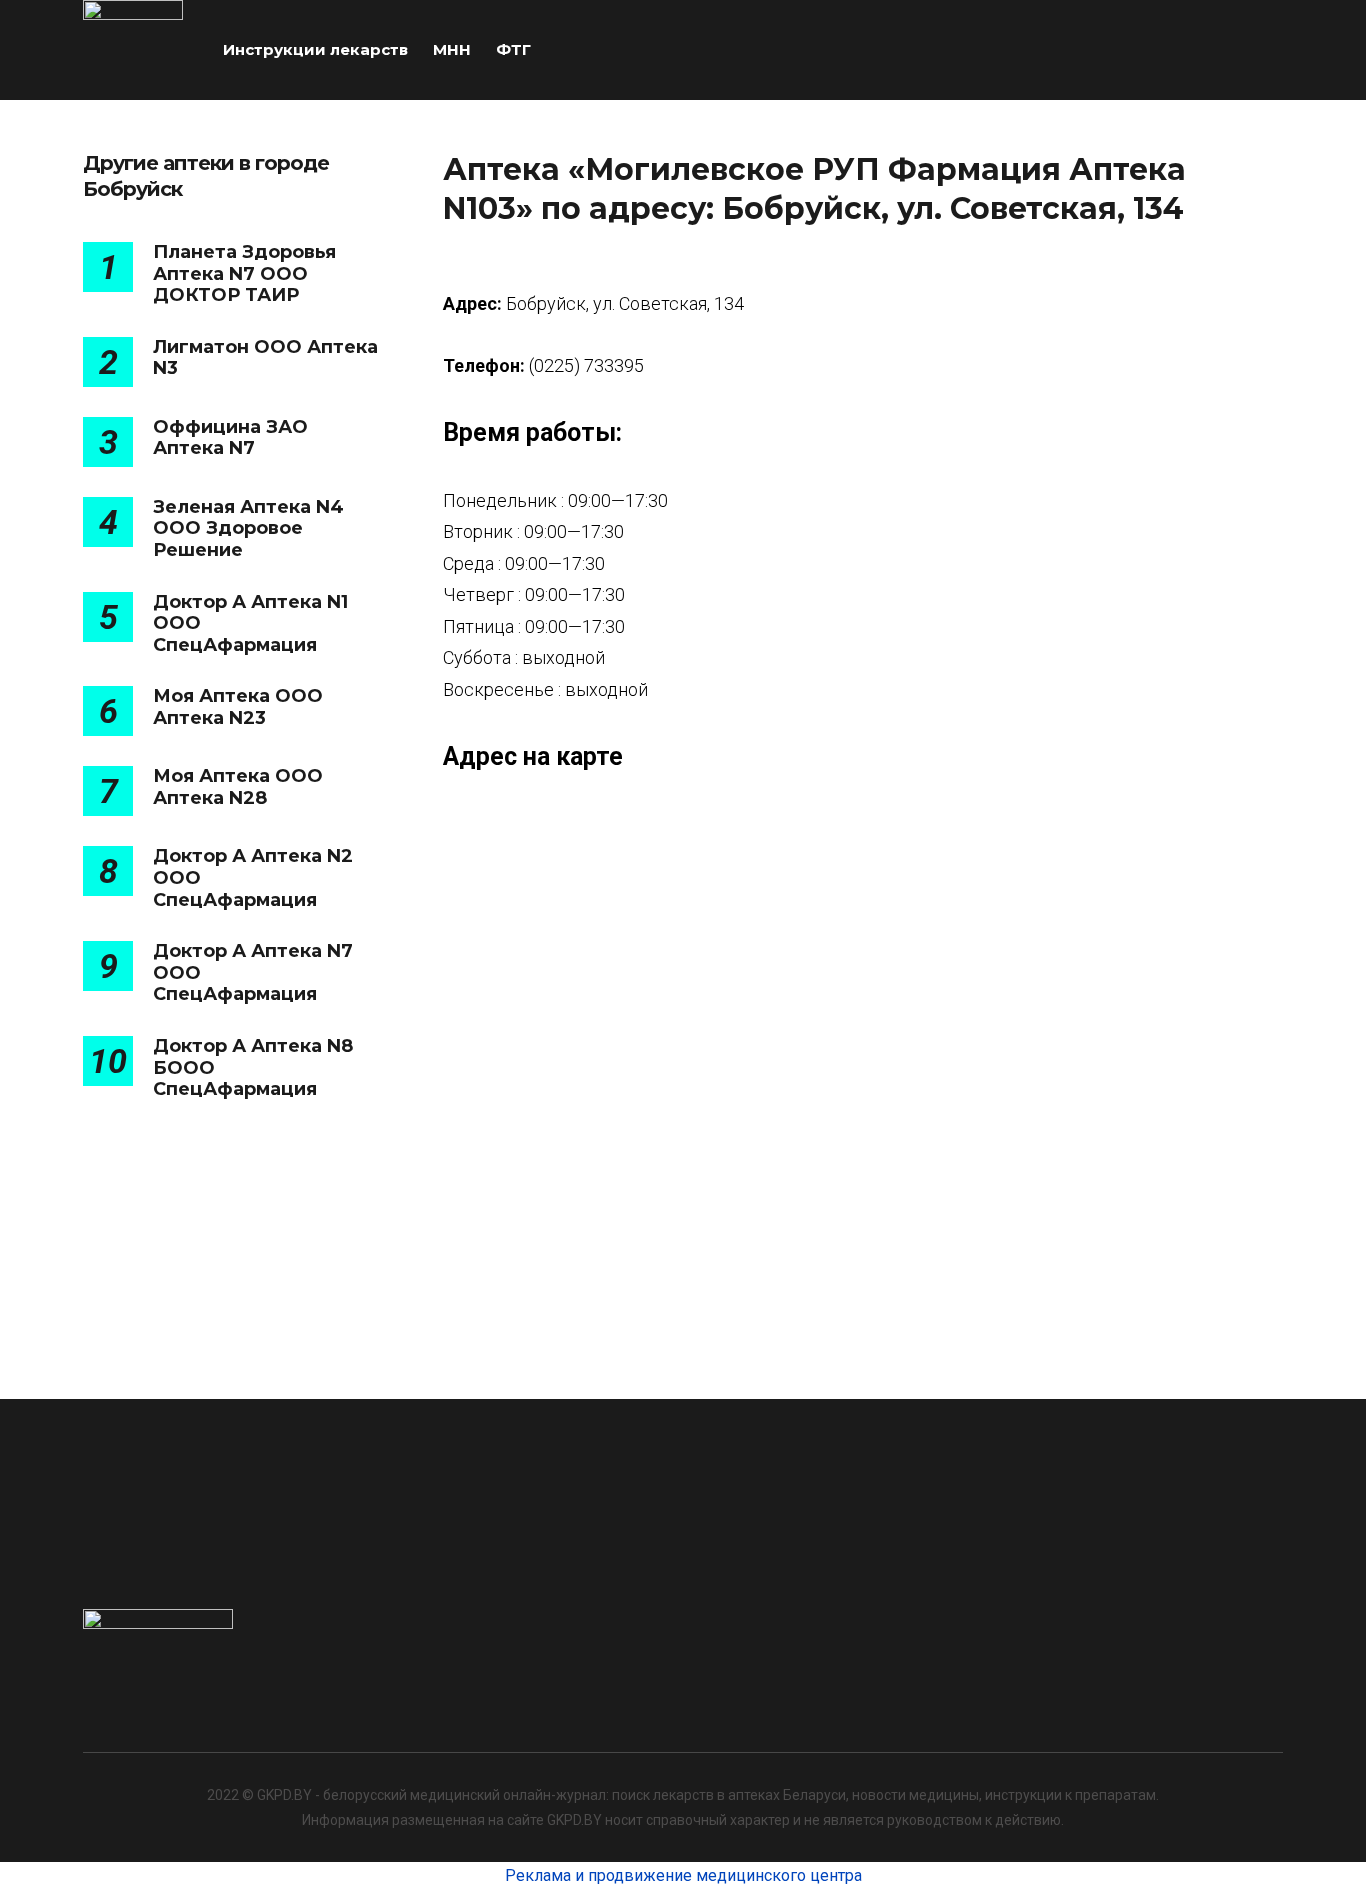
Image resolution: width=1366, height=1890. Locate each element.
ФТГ (513, 49)
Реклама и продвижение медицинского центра (683, 1875)
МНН (452, 49)
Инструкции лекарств (315, 49)
